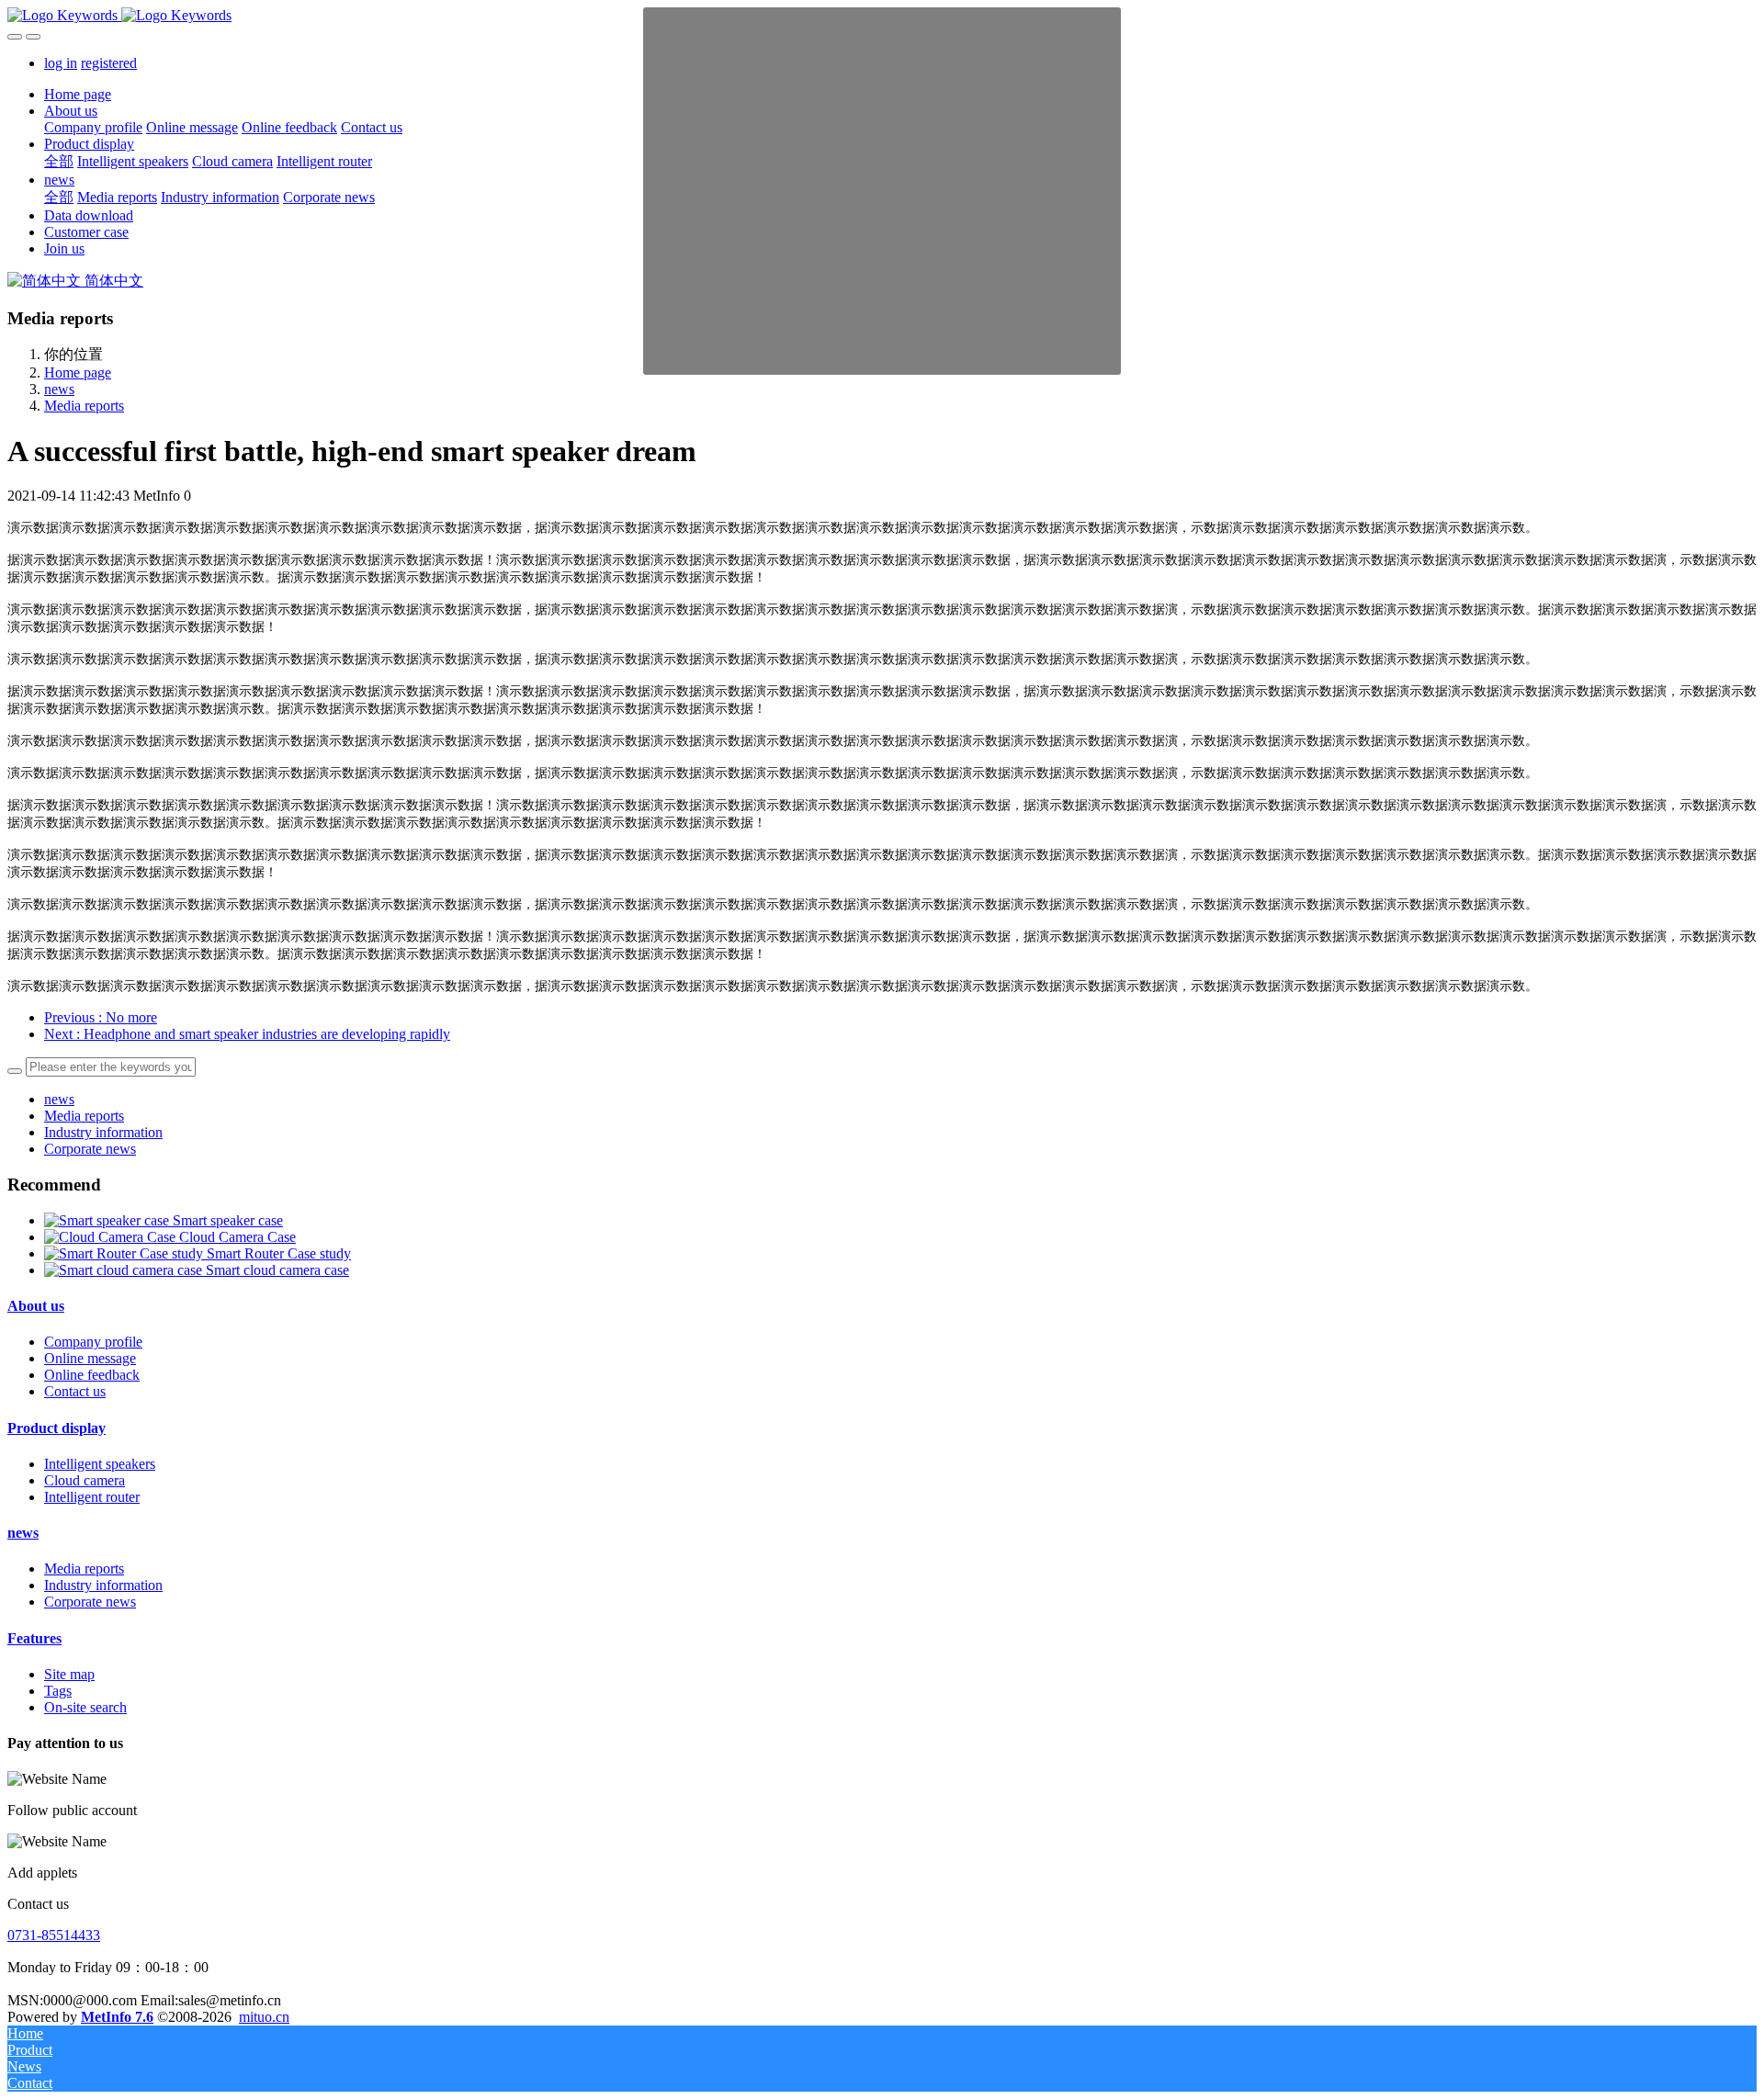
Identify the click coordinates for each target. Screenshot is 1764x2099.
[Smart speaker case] (108, 1220)
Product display (57, 1428)
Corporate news (90, 1149)
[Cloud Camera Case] (112, 1237)
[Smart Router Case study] (125, 1253)
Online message (90, 1358)
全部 (59, 161)
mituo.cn (264, 2017)
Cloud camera (85, 1480)
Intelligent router (92, 1497)
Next (247, 1034)
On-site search (85, 1707)
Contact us (75, 1391)
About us (36, 1306)
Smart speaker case (228, 1220)
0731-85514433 (54, 1935)
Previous (101, 1017)
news (59, 389)
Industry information (103, 1132)
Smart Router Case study (279, 1253)
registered (109, 63)
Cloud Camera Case (237, 1237)
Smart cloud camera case (277, 1270)
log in (61, 63)
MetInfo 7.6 (117, 2017)
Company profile (93, 1342)
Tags (58, 1691)
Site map (69, 1674)
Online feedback (92, 1375)
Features (34, 1638)
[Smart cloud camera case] (125, 1270)
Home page (78, 94)
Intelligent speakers (100, 1464)
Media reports (84, 406)
